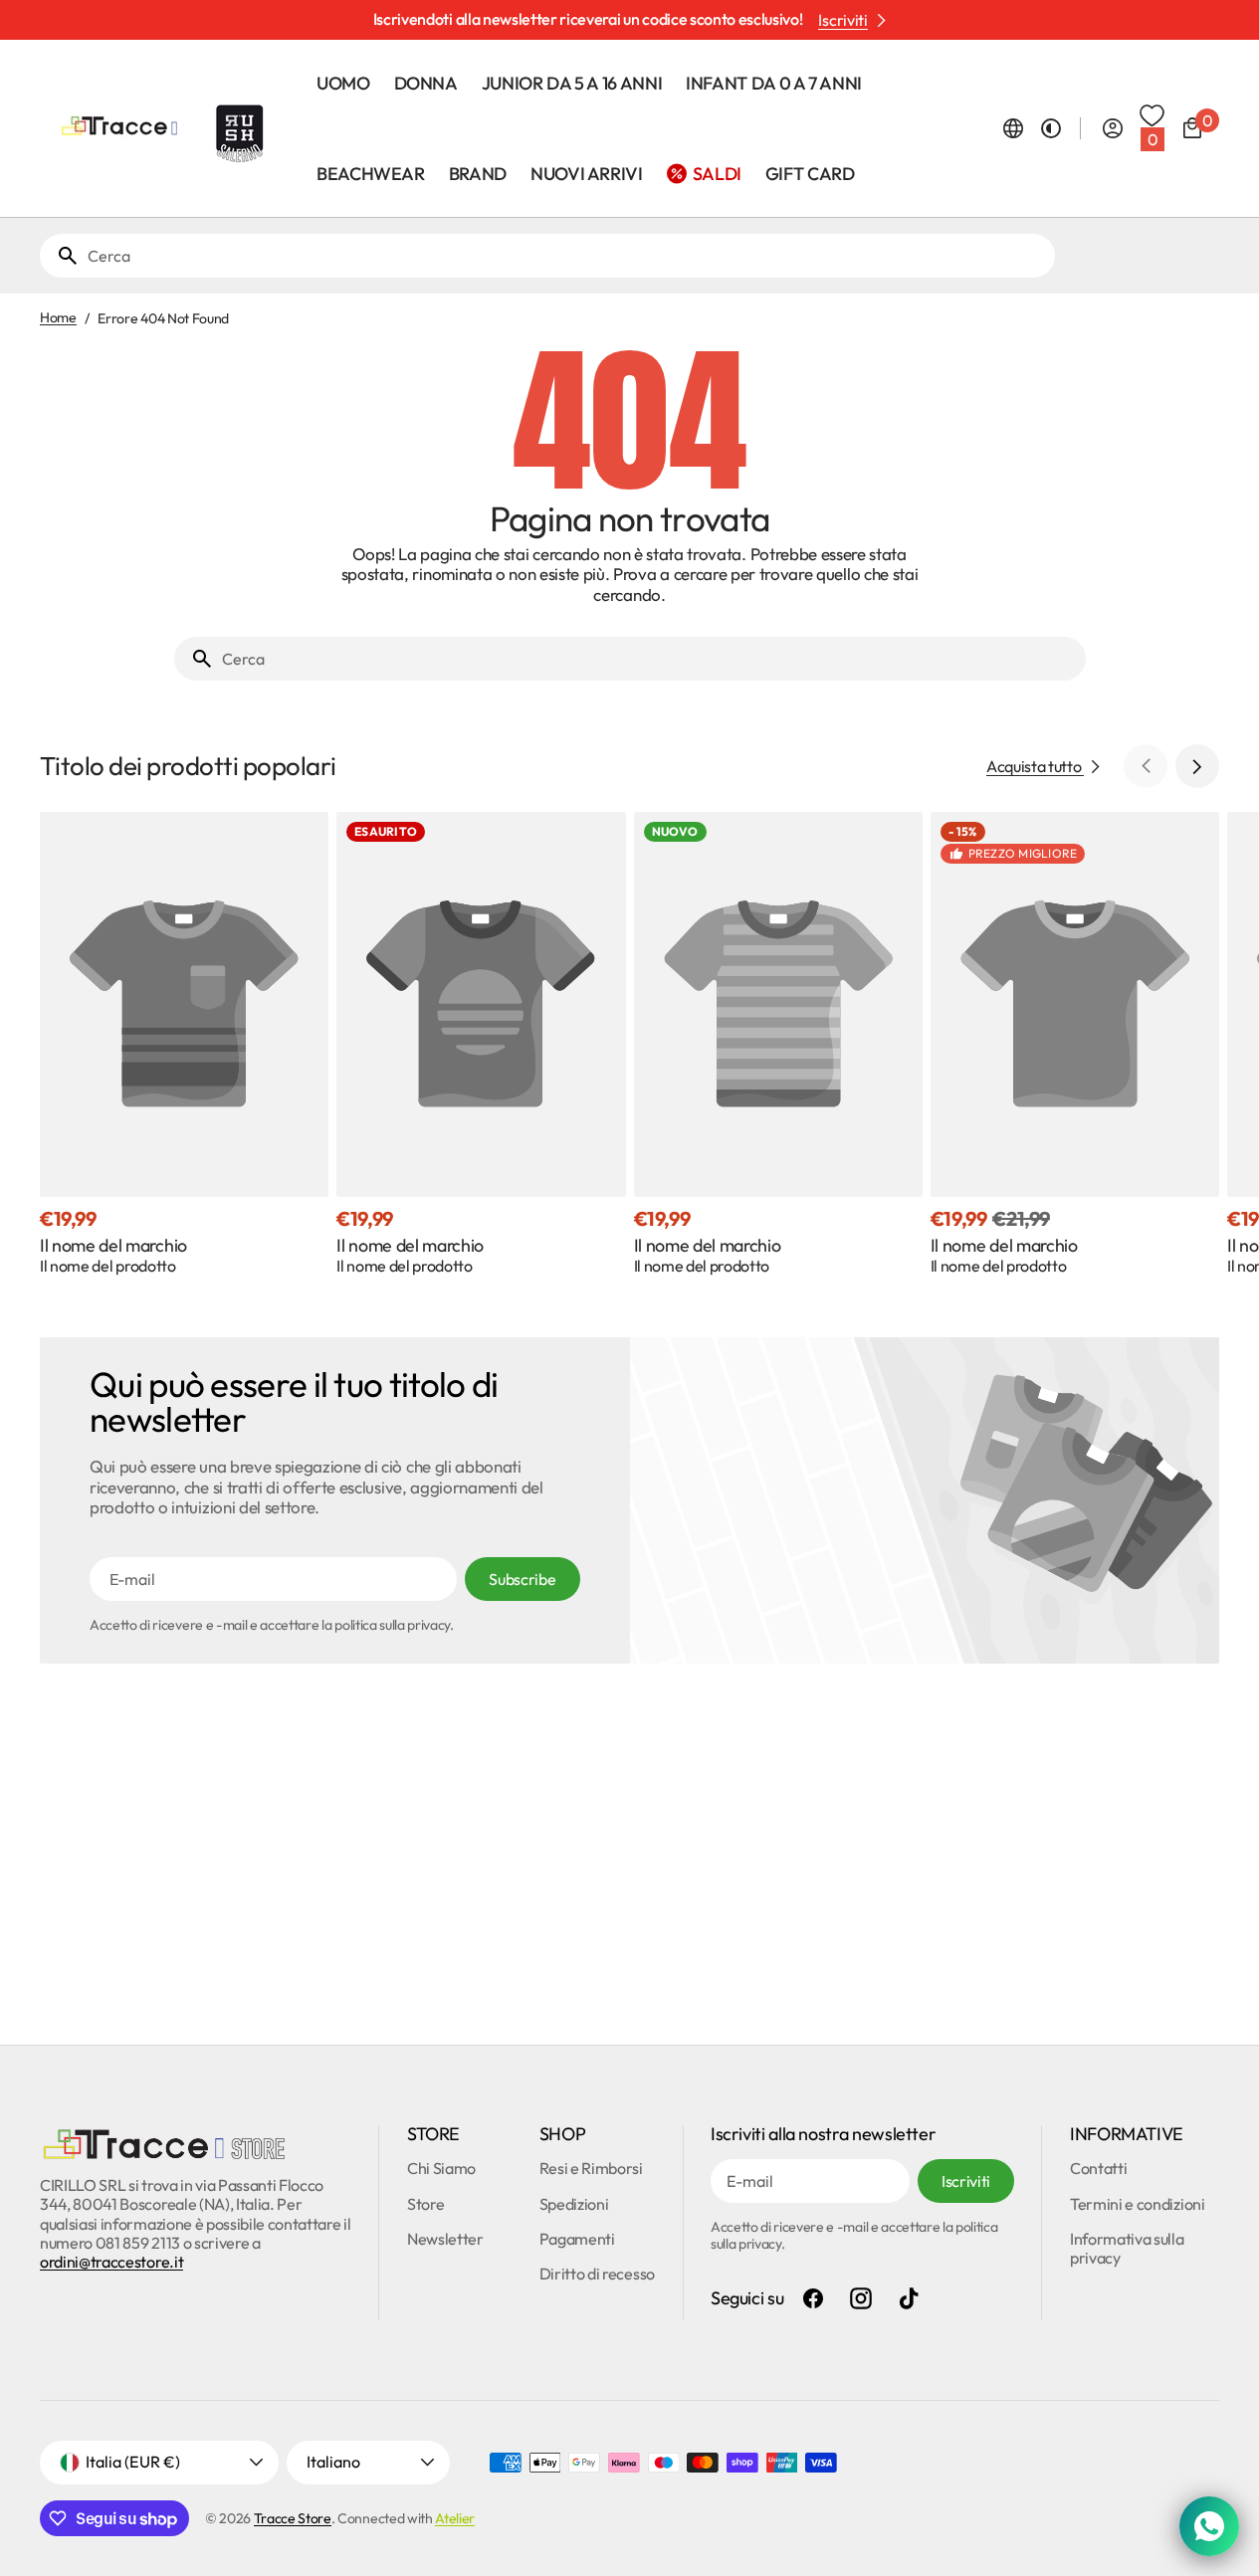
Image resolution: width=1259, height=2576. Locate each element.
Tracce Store (293, 2518)
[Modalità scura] (1051, 128)
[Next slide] (1197, 766)
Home (58, 318)
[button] (1013, 128)
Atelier (455, 2518)
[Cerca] (60, 256)
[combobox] (567, 256)
